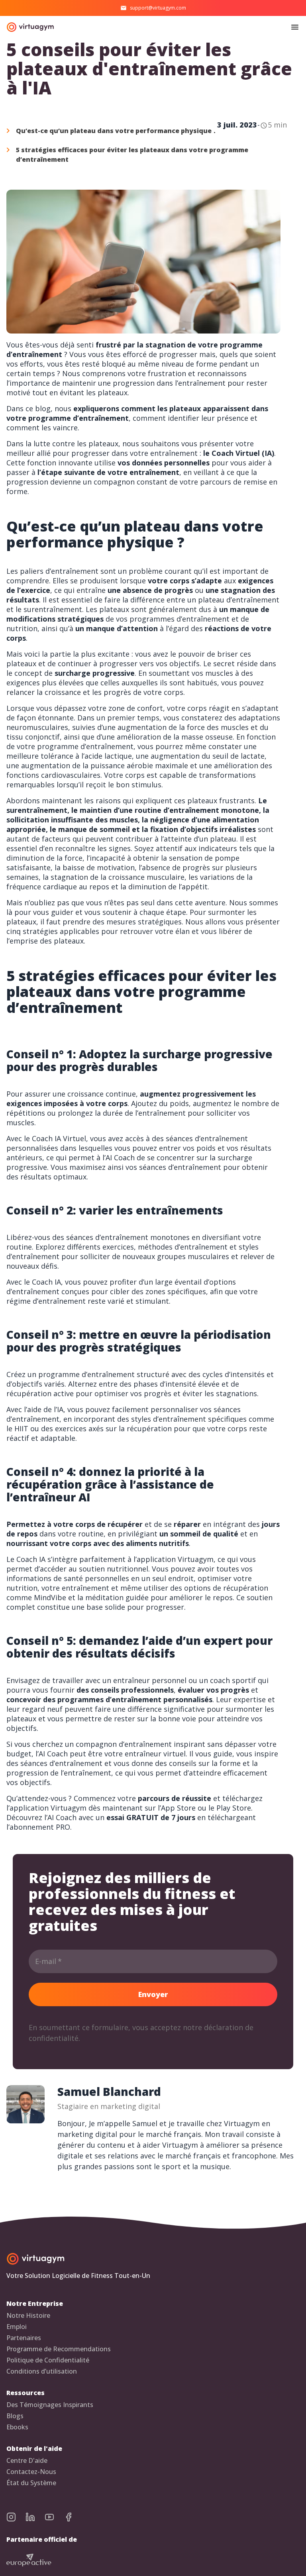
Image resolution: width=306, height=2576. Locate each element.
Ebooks (17, 2427)
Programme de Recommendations (59, 2349)
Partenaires (24, 2338)
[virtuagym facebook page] (73, 2517)
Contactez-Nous (31, 2472)
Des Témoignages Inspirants (50, 2405)
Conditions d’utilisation (42, 2371)
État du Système (31, 2483)
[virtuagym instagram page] (16, 2517)
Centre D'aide (27, 2461)
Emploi (17, 2327)
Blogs (15, 2416)
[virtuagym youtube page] (54, 2517)
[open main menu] (295, 27)
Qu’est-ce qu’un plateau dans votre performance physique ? (116, 131)
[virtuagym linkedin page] (35, 2517)
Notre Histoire (28, 2316)
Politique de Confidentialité (48, 2360)
